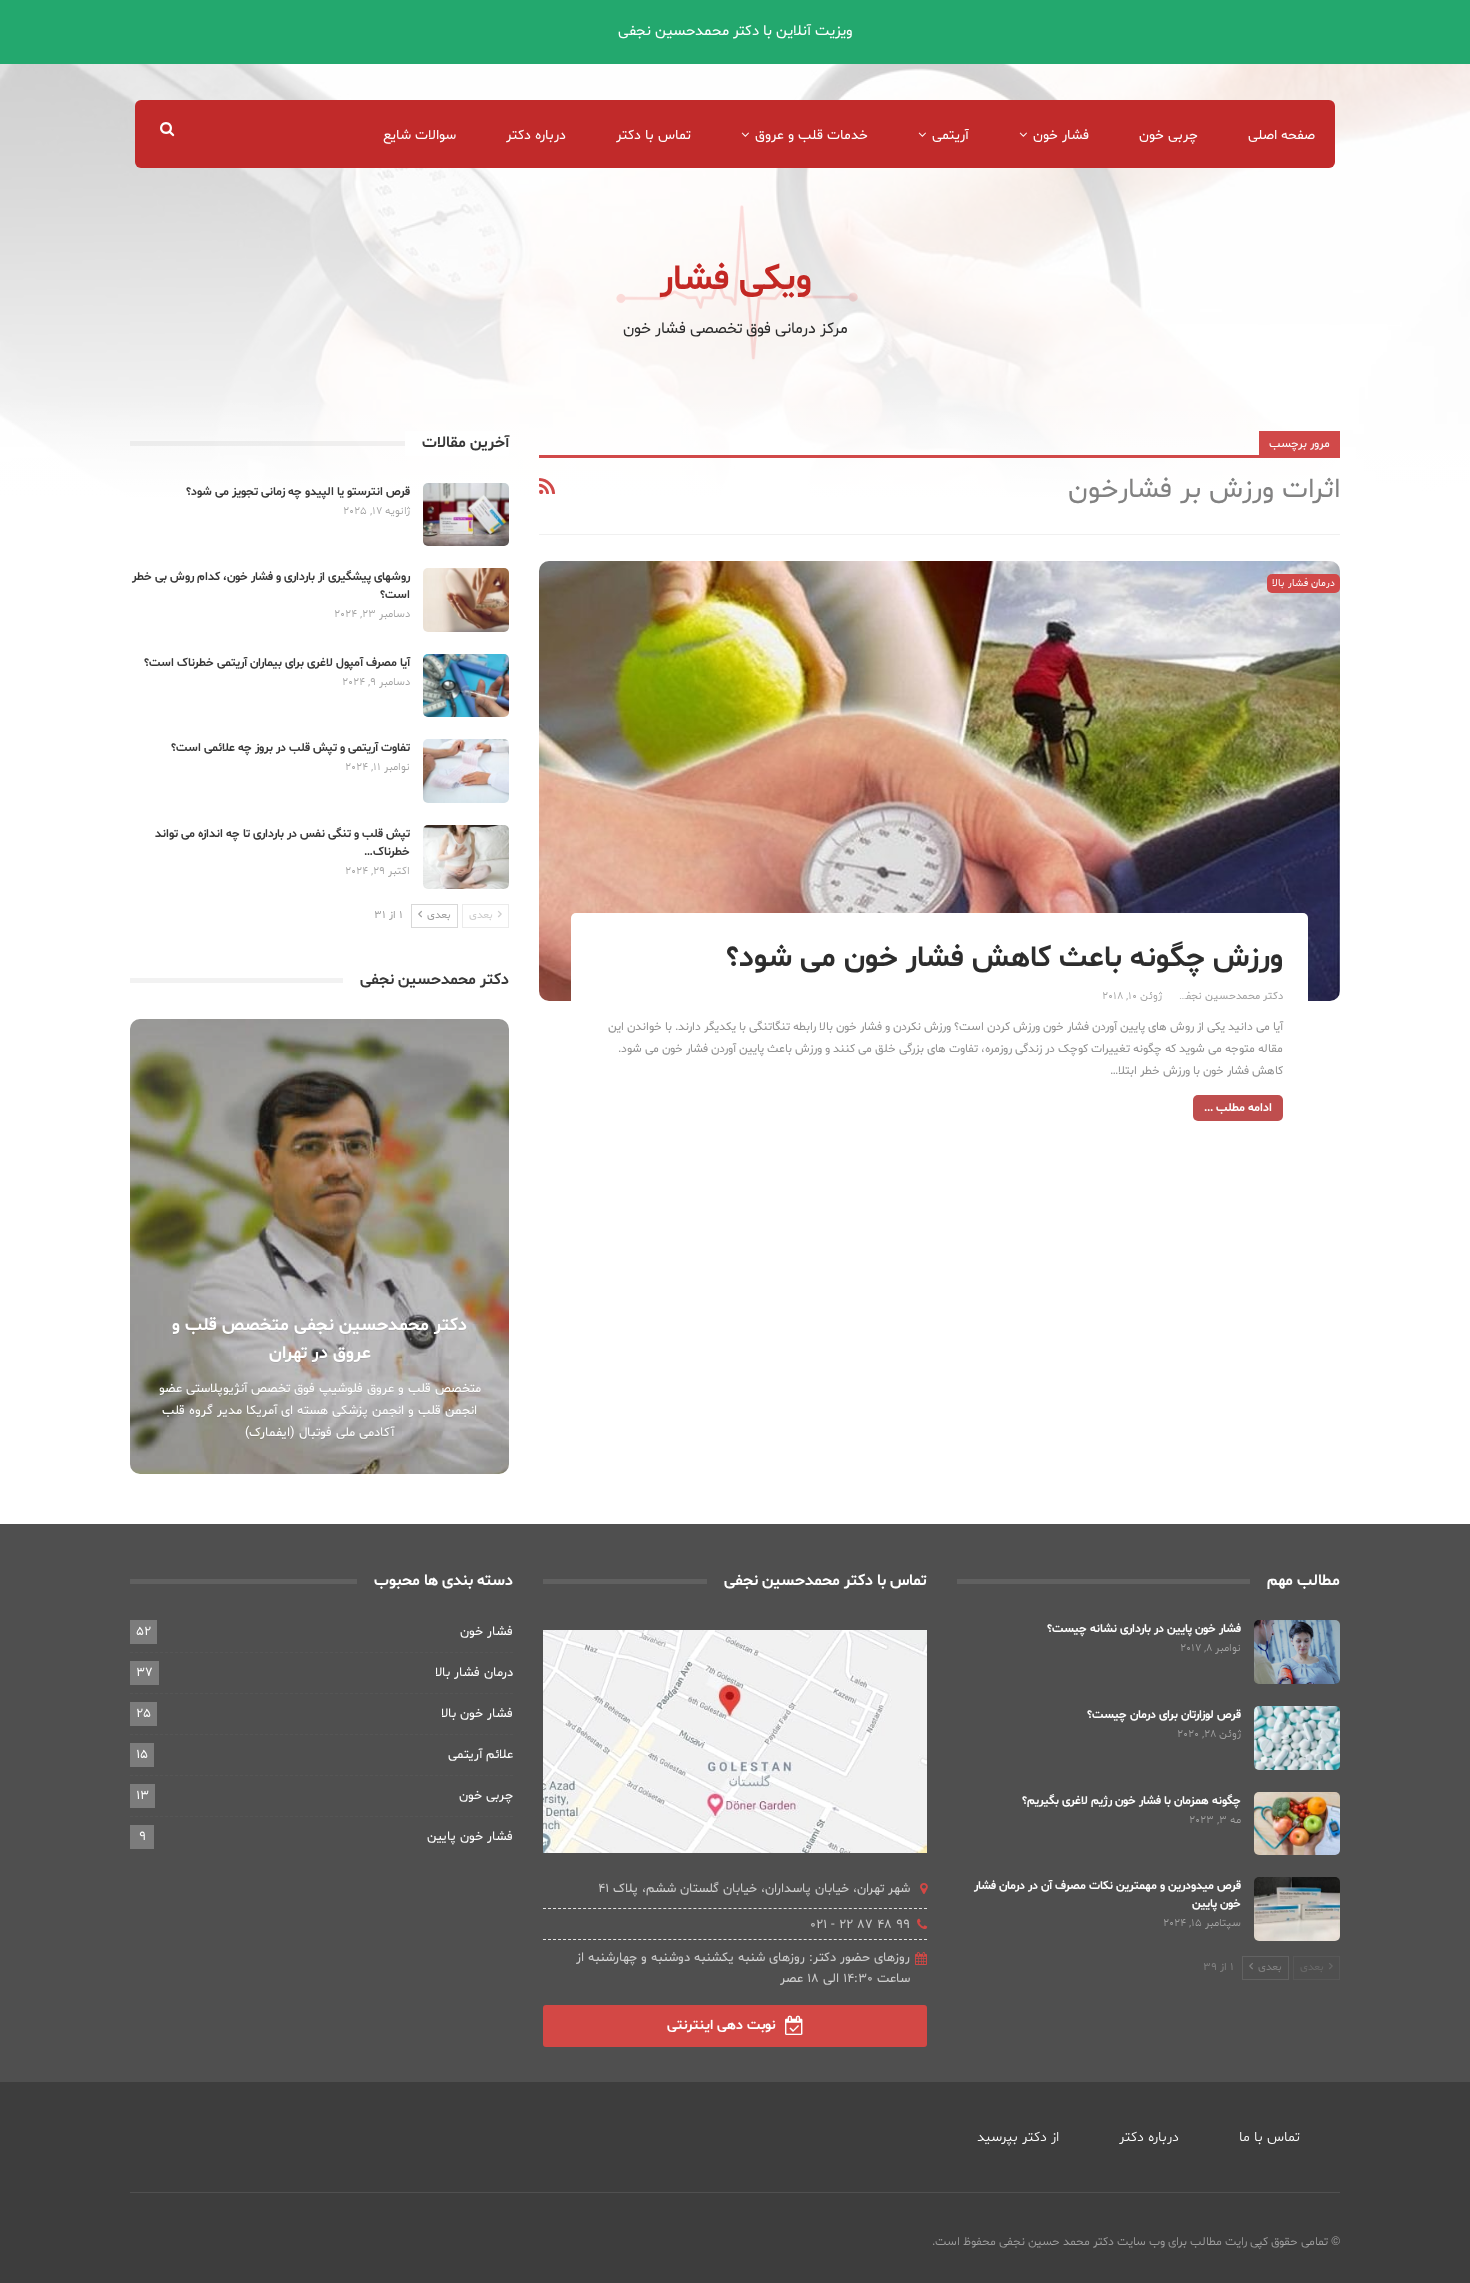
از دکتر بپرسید (1018, 2137)
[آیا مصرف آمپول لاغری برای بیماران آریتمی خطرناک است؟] (466, 686)
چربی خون (1168, 135)
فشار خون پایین (470, 1837)
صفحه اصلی (1281, 135)
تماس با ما (1269, 2137)
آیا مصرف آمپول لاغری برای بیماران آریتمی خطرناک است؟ (277, 663)
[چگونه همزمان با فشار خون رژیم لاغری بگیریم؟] (1297, 1824)
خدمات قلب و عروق (811, 135)
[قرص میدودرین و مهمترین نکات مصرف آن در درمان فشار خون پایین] (1297, 1909)
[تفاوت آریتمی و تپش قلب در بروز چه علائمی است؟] (466, 771)
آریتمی (950, 135)
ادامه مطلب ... (1238, 1108)
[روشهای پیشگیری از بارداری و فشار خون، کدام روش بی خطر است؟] (466, 600)
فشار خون (1061, 135)
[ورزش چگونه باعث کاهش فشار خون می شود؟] (939, 781)
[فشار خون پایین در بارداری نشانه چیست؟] (1297, 1652)
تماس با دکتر (653, 135)
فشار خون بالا (477, 1714)
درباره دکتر (536, 135)
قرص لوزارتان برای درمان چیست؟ (1164, 1715)
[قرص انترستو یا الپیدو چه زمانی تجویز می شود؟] (466, 515)
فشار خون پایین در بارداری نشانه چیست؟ (1144, 1629)
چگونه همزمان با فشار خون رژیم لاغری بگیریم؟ (1131, 1801)
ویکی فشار (735, 280)
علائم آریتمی (480, 1755)
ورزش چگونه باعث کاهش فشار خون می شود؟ (1004, 958)
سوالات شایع (419, 135)
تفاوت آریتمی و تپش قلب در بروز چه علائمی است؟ (290, 748)
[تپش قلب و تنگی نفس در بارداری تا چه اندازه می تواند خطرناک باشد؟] (466, 857)
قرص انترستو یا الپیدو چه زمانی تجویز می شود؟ (298, 492)
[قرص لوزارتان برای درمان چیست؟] (1297, 1738)
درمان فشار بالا (1303, 583)
